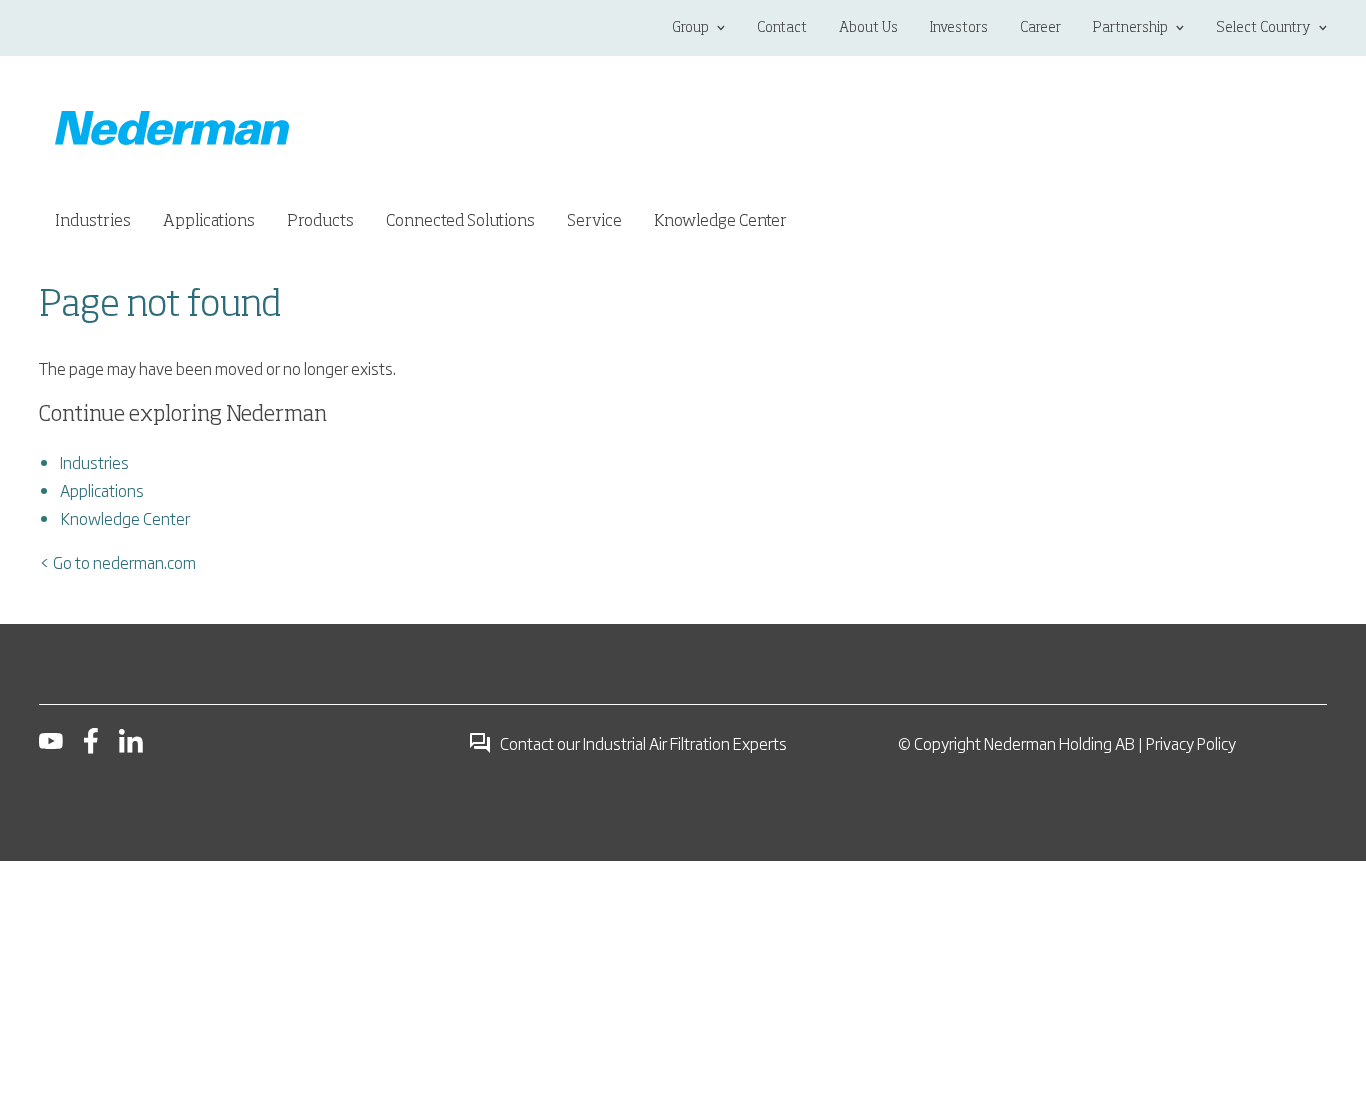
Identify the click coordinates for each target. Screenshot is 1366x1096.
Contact (782, 28)
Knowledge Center (125, 518)
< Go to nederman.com (117, 562)
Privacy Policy (1191, 743)
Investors (959, 28)
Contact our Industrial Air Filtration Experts (643, 743)
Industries (94, 462)
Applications (102, 490)
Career (1040, 28)
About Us (868, 28)
